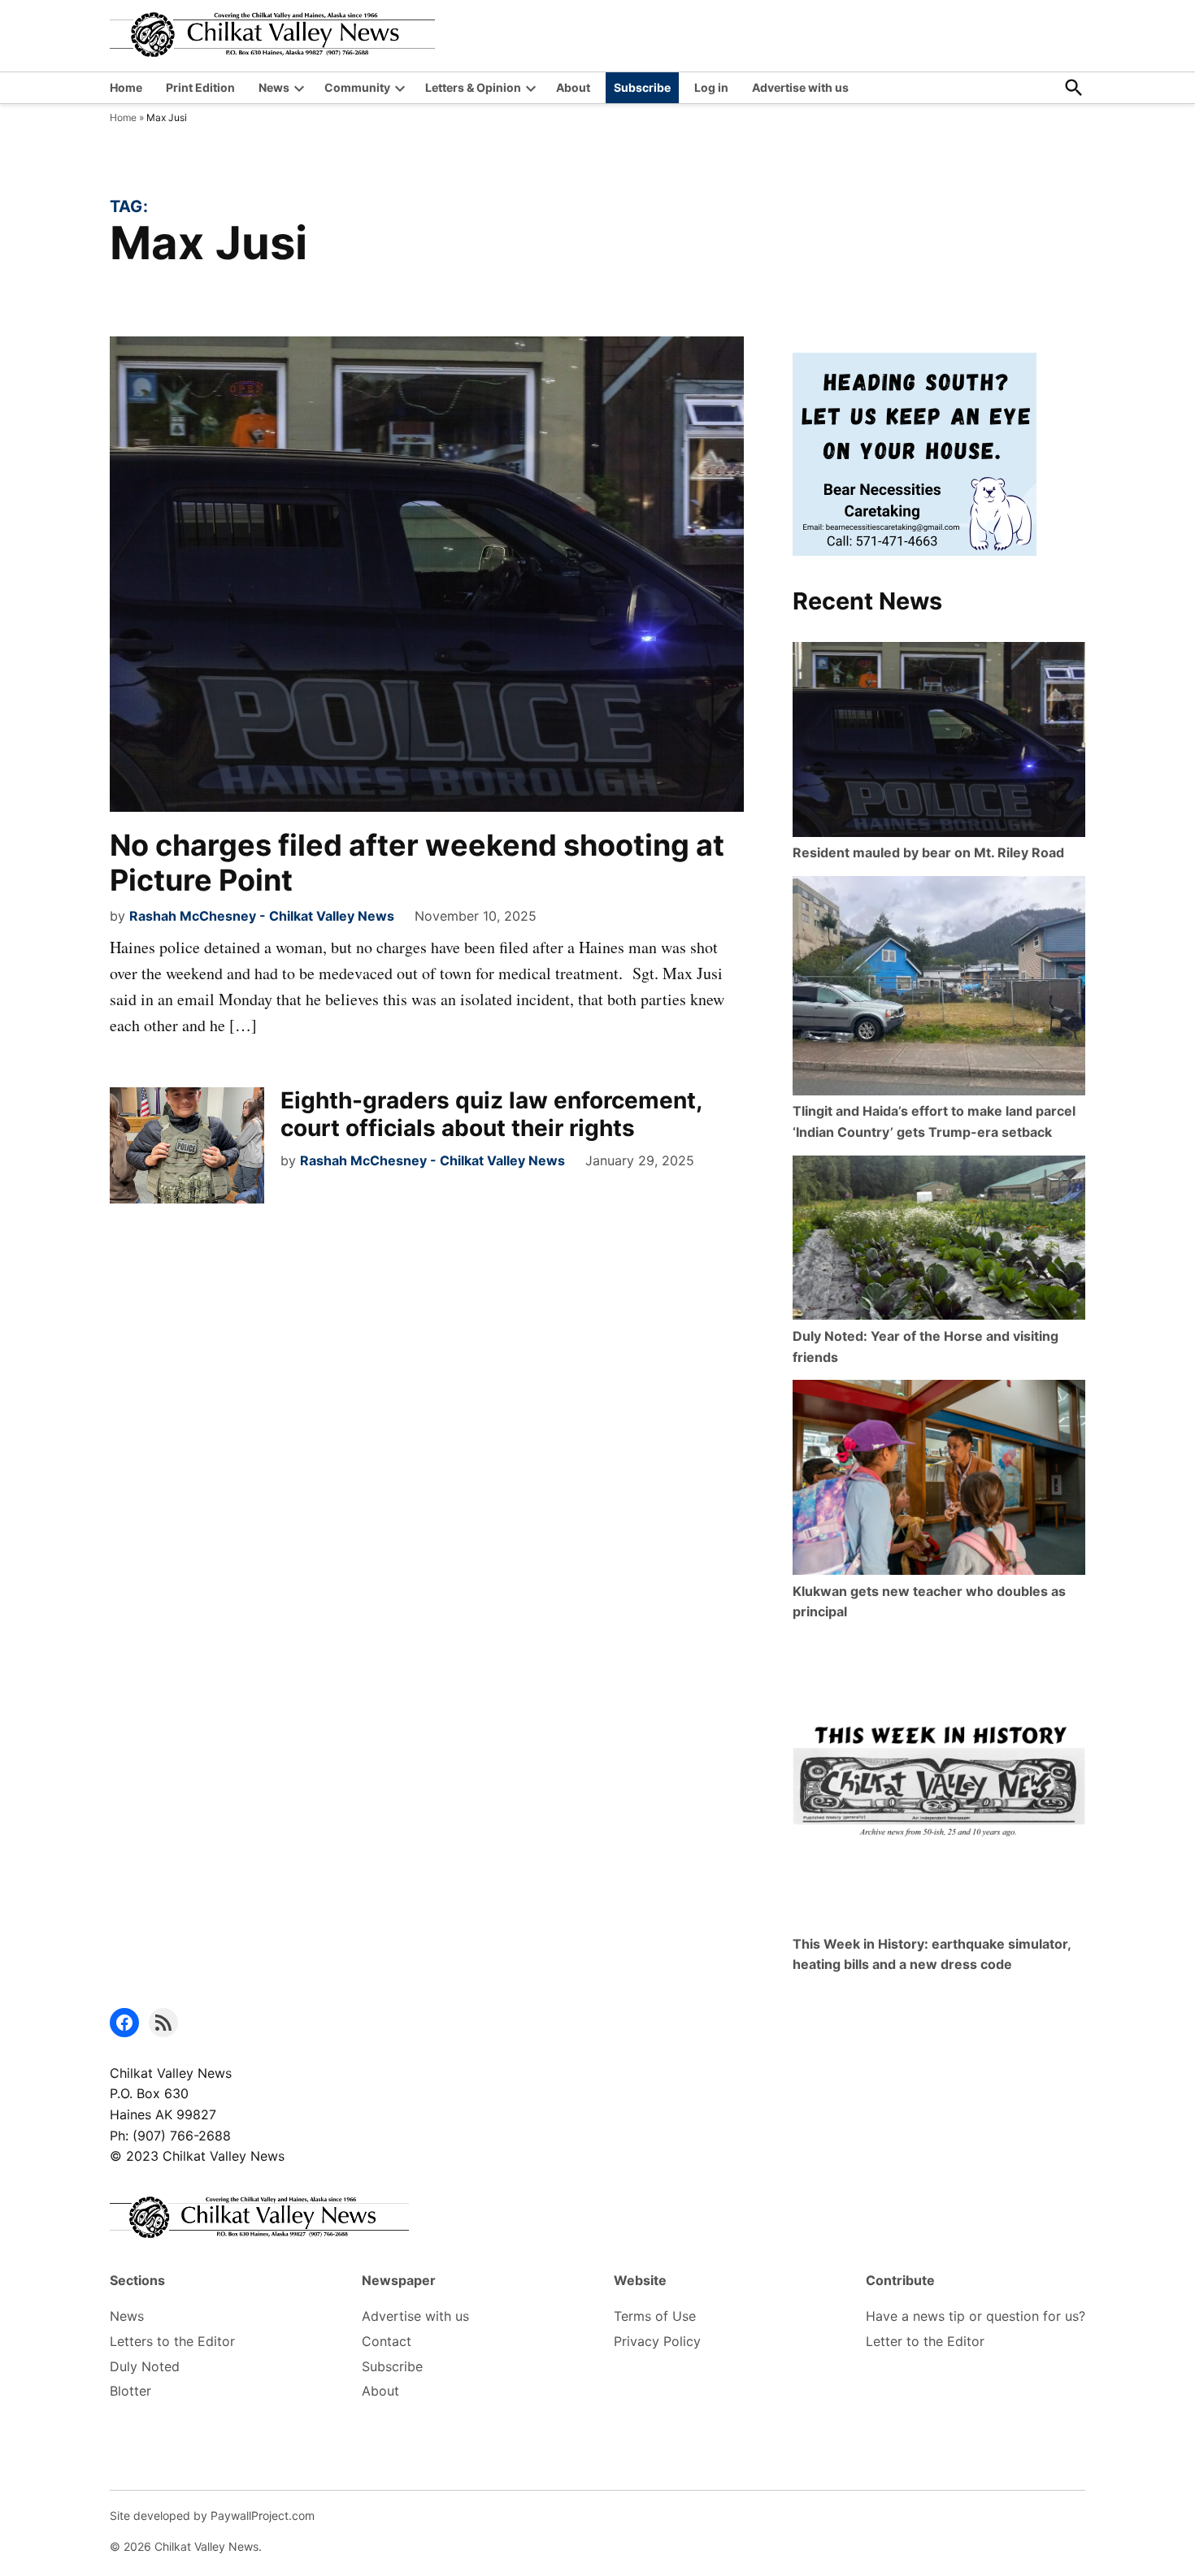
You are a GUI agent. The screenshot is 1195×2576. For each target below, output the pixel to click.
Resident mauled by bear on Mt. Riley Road (928, 852)
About (573, 87)
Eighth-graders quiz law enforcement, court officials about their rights (491, 1114)
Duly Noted (145, 2366)
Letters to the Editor (172, 2341)
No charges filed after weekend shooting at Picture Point (417, 863)
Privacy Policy (657, 2341)
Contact (387, 2341)
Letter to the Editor (925, 2341)
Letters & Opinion (473, 87)
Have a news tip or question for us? (976, 2316)
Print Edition (200, 87)
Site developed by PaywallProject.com (212, 2515)
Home (126, 87)
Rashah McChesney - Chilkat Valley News (262, 916)
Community (357, 87)
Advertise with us (800, 87)
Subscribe (642, 87)
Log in (711, 87)
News (274, 87)
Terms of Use (655, 2316)
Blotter (130, 2391)
